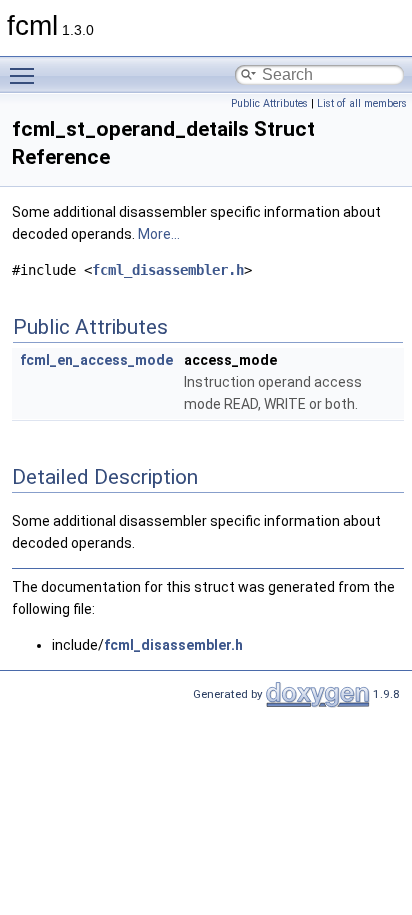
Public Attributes (269, 103)
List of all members (362, 103)
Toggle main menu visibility (26, 75)
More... (159, 234)
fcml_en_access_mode (96, 360)
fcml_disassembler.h (168, 270)
